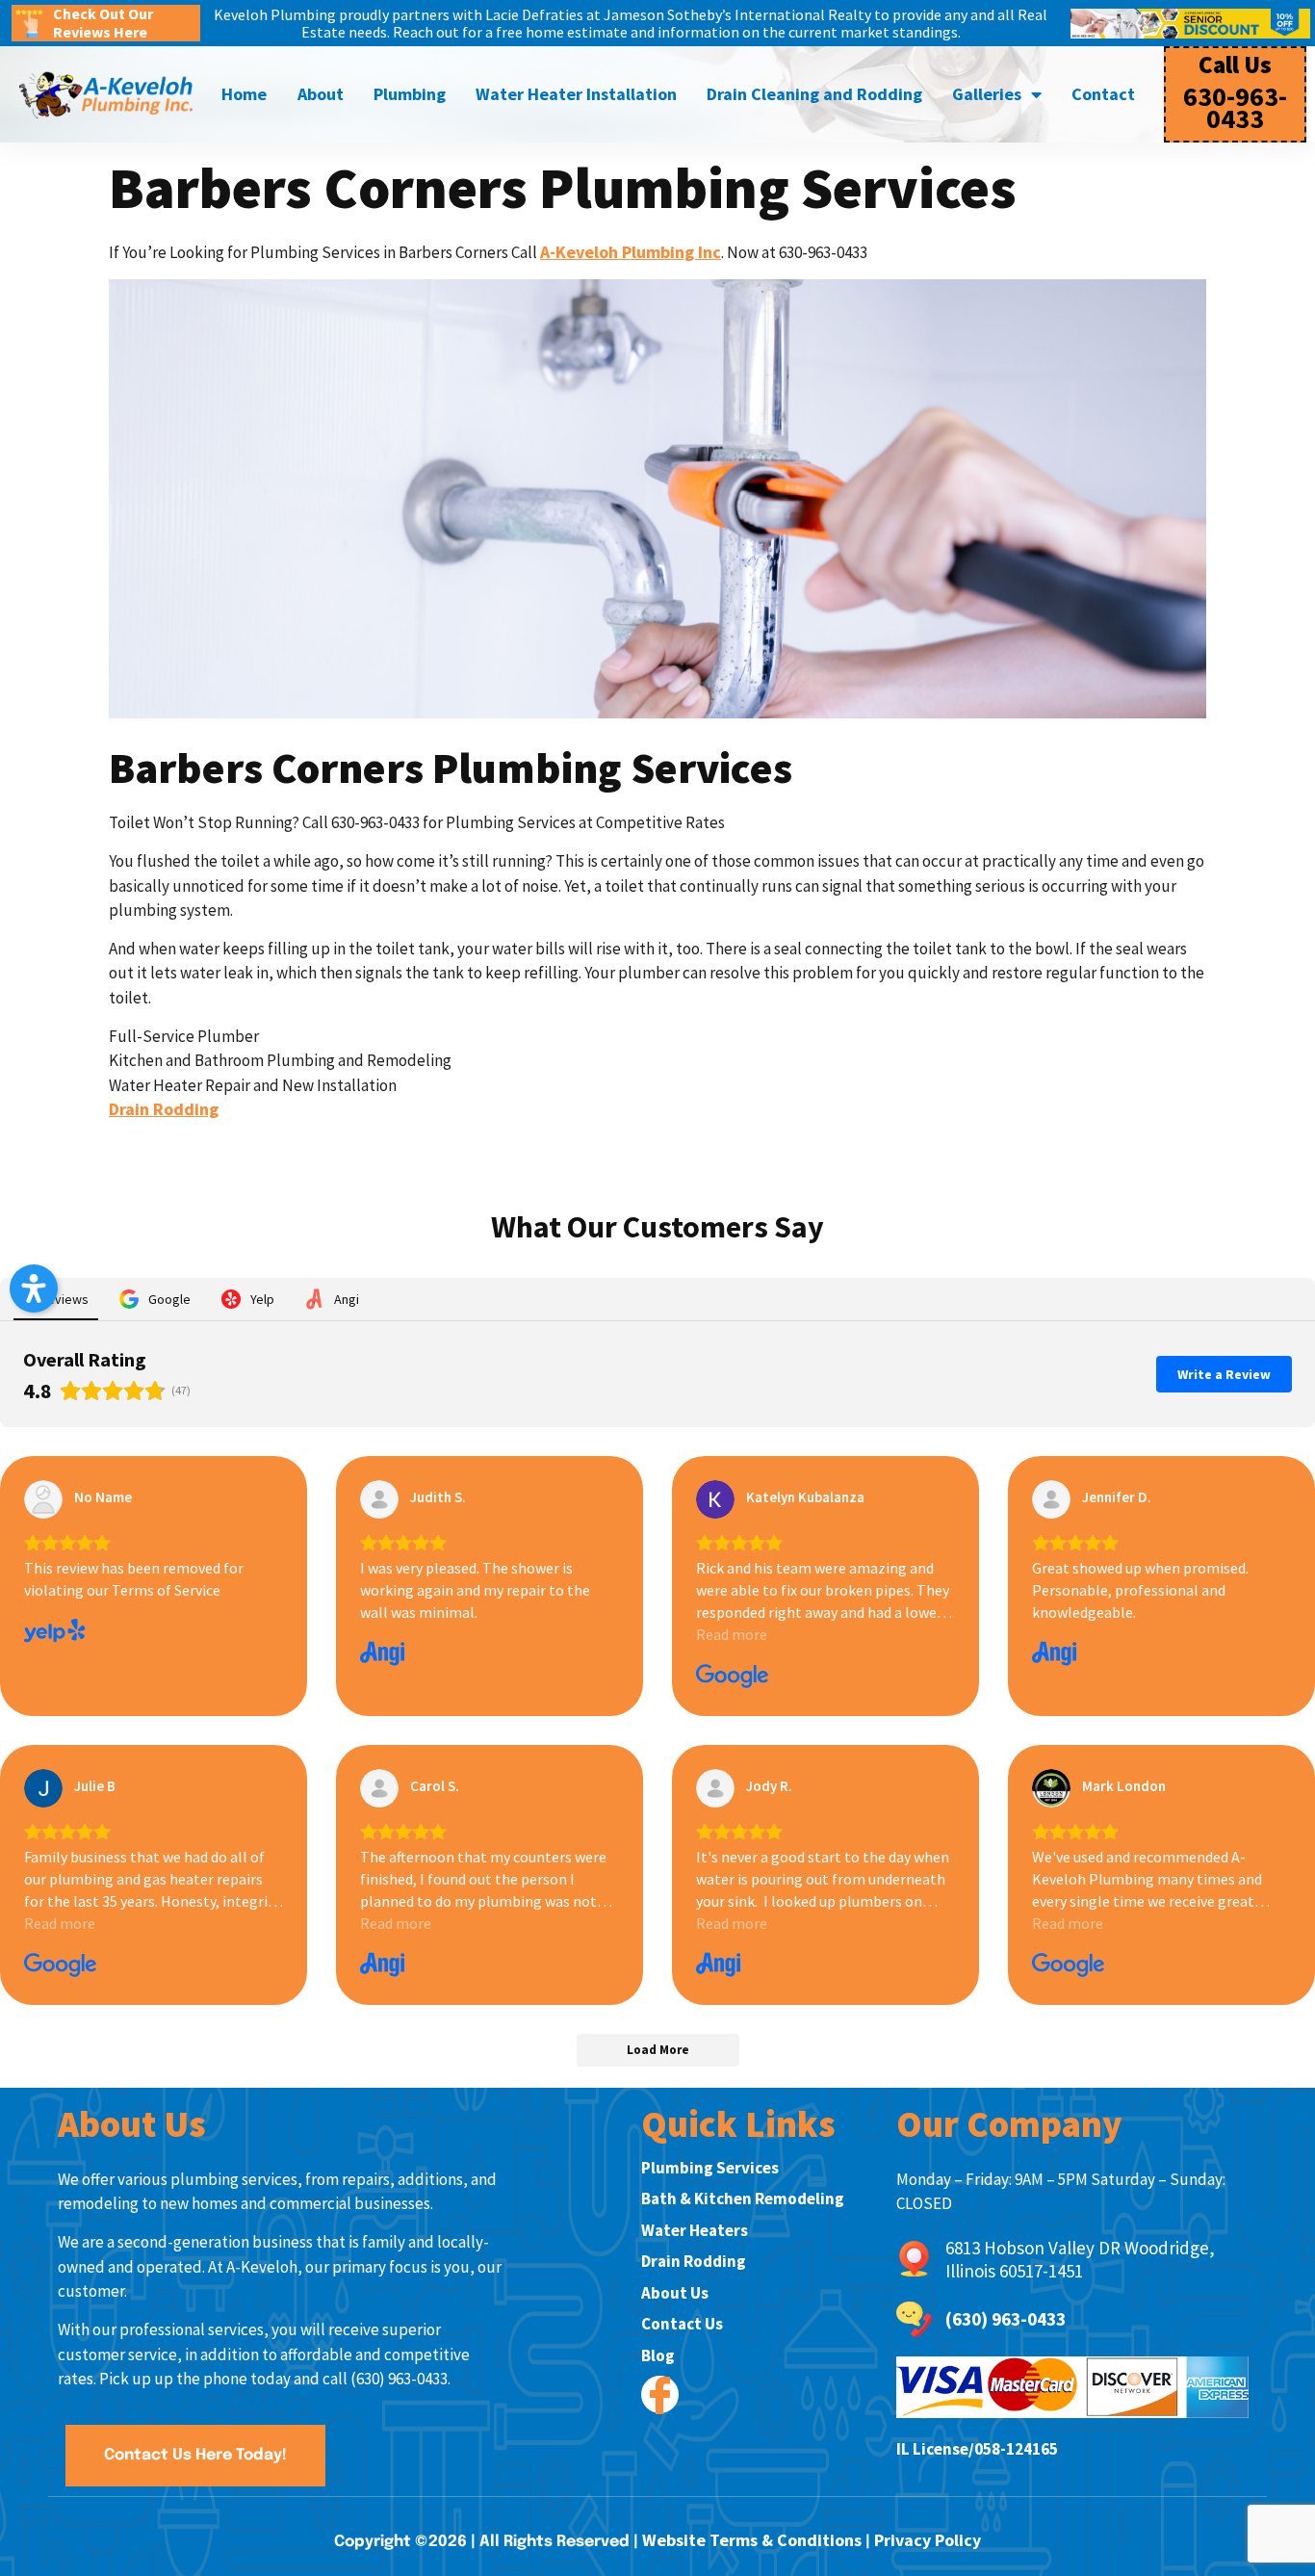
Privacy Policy (928, 2540)
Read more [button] (732, 1634)
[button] (34, 1288)
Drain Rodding (164, 1109)
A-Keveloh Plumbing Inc (631, 252)
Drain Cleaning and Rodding (814, 94)
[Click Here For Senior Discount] (1190, 24)
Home (244, 94)
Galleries (987, 94)
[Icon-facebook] (660, 2394)
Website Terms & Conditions (752, 2540)
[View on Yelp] (43, 1499)
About (321, 94)
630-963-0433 (1235, 107)
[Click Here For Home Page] (106, 95)
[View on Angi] (379, 1499)
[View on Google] (715, 1499)
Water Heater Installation (576, 94)
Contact (1103, 94)
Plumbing (410, 94)
